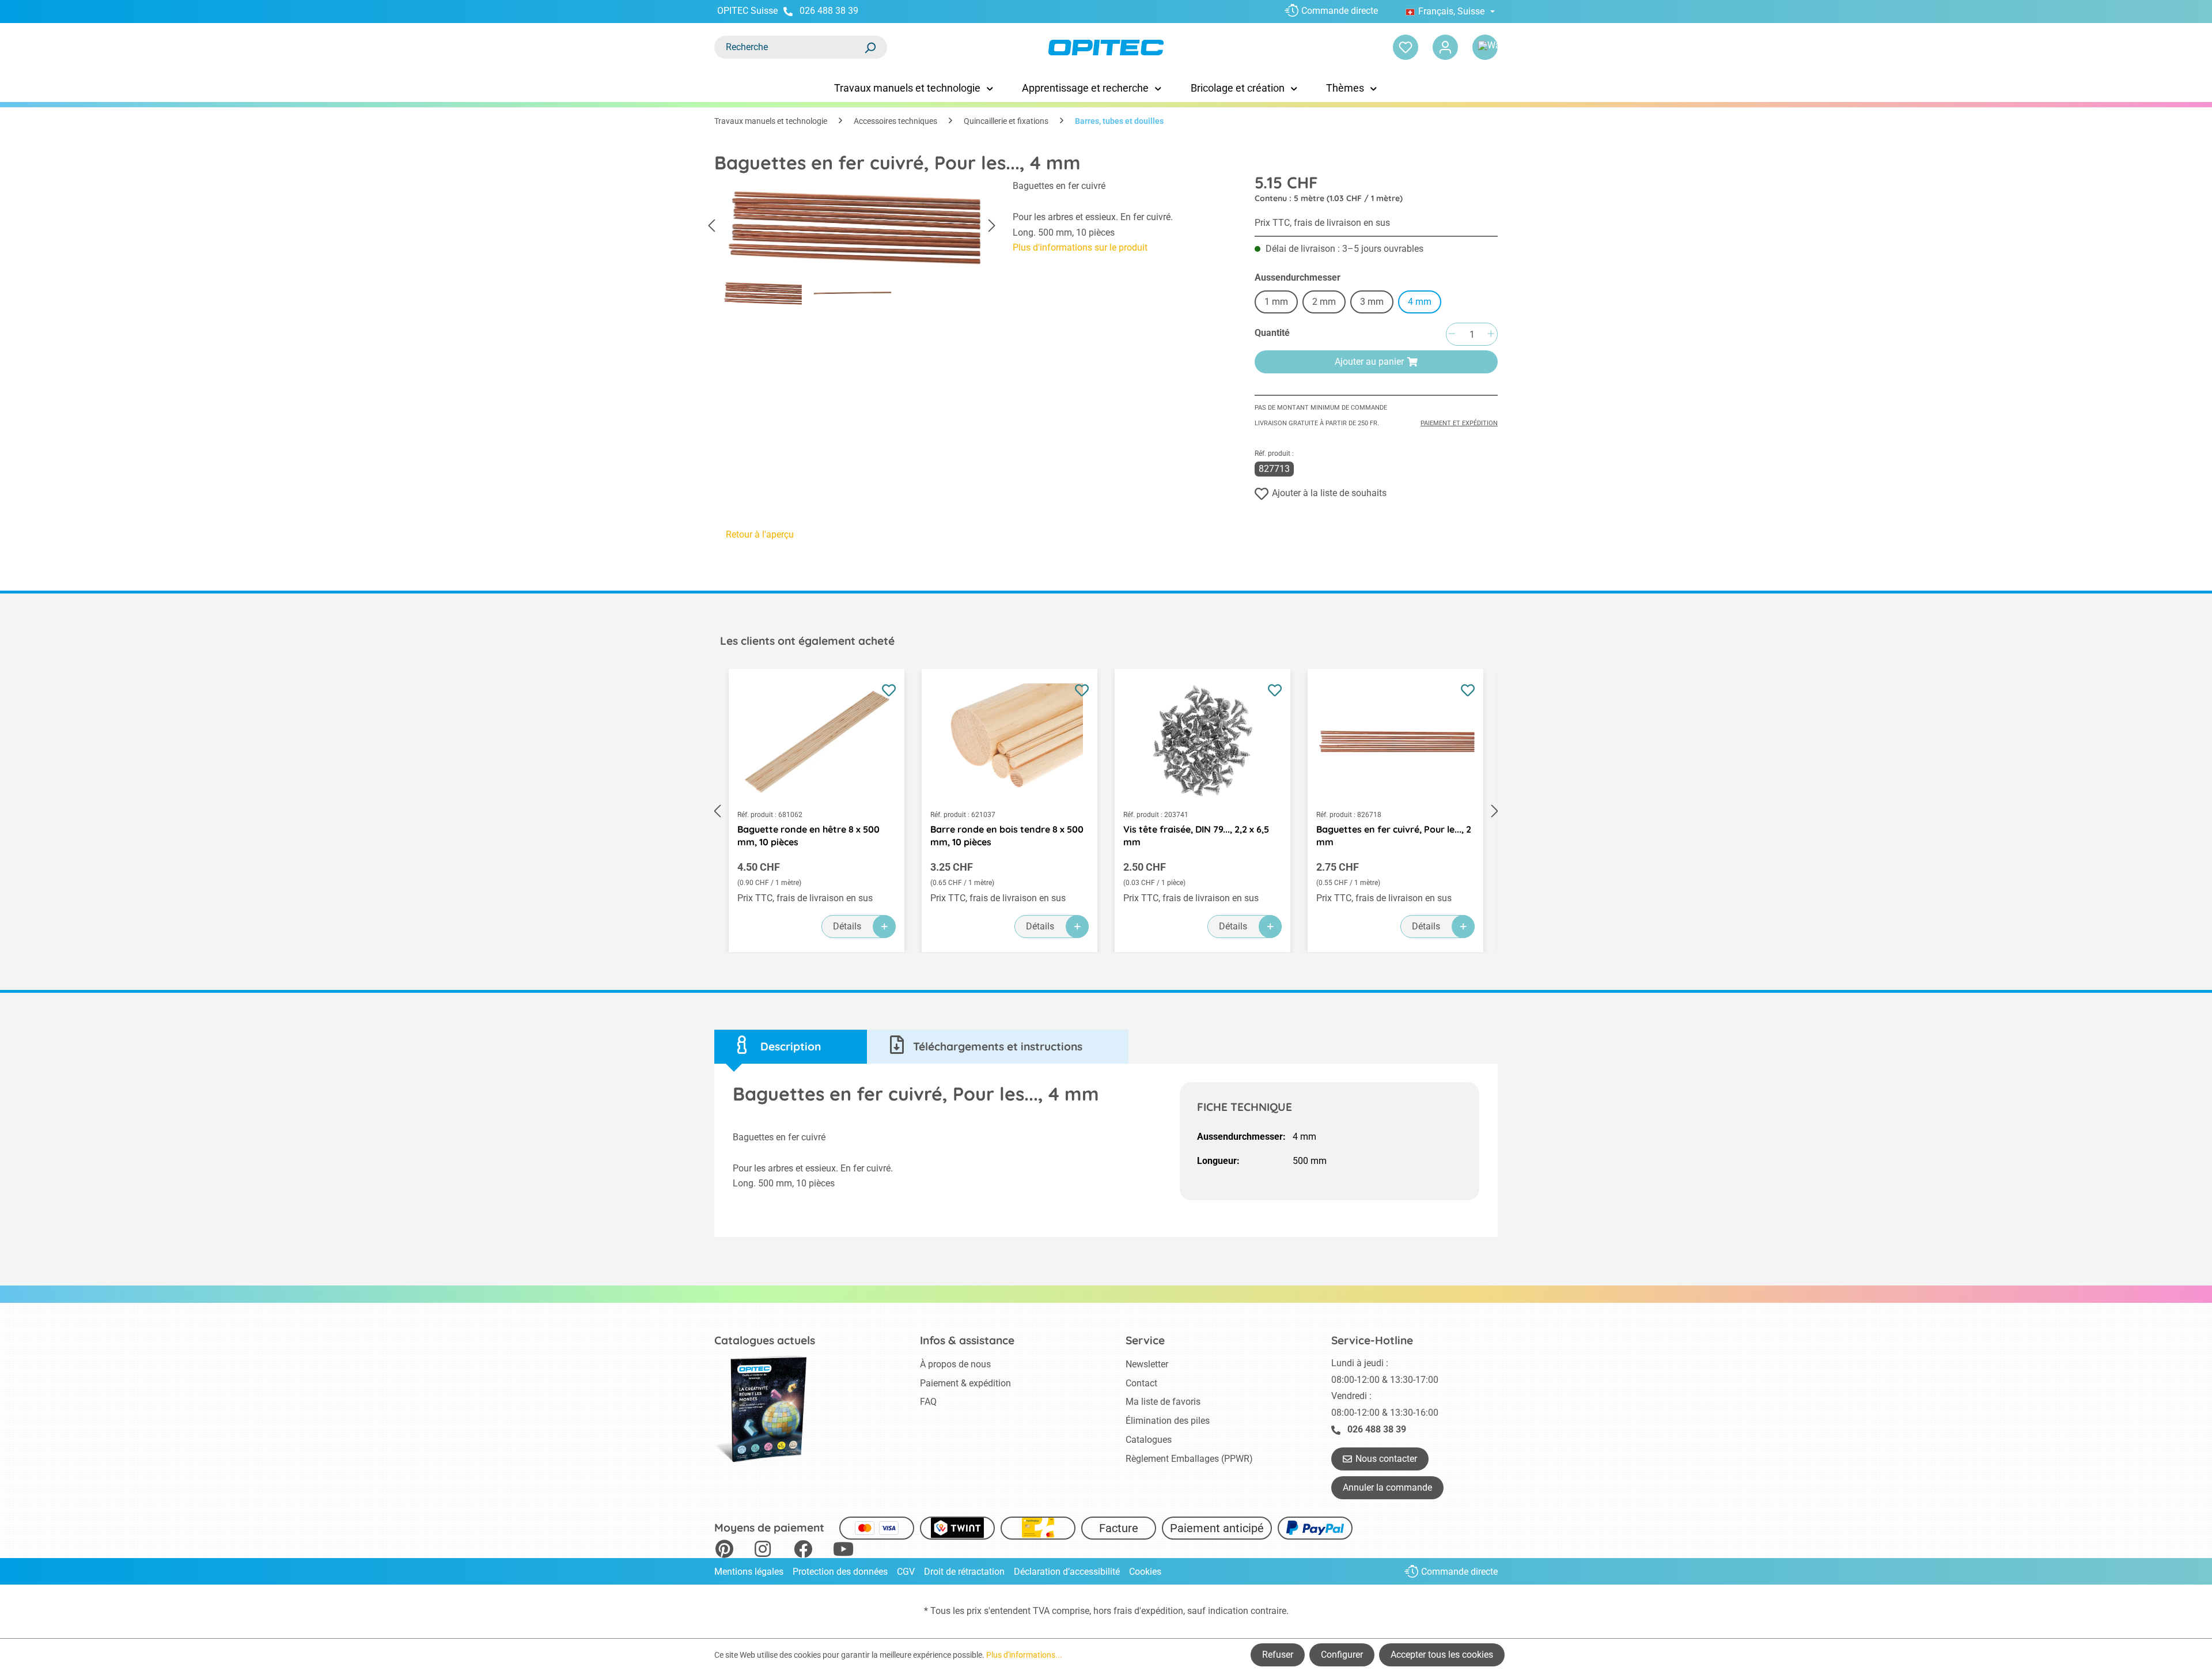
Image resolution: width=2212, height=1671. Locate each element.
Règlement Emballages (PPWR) (1189, 1459)
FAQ (928, 1402)
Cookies (1145, 1572)
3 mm (1372, 302)
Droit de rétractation (964, 1572)
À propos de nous (955, 1364)
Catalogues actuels (765, 1340)
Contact (1141, 1383)
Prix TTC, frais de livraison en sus (1322, 223)
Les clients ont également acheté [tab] (807, 641)
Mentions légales (749, 1572)
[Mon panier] (1485, 47)
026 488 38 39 (829, 11)
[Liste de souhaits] (1406, 47)
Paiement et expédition (1459, 423)
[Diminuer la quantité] (1452, 334)
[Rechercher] (870, 47)
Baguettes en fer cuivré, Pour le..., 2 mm (1394, 836)
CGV (906, 1572)
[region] (852, 246)
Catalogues (1149, 1440)
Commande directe (1340, 11)
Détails (847, 926)
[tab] (791, 1047)
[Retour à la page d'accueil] (1106, 48)
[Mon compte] (1445, 47)
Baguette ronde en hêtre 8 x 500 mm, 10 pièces (808, 836)
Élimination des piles (1168, 1421)
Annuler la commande (1387, 1487)
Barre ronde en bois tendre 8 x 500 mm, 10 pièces (1007, 836)
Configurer (1342, 1655)
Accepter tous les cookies (1442, 1655)
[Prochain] (992, 226)
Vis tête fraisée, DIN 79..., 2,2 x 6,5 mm (1196, 836)
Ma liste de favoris (1163, 1402)
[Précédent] (711, 226)
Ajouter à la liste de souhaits (1329, 493)
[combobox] (789, 47)
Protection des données (840, 1572)
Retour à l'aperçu (760, 534)
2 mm (1324, 302)
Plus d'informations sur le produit (1080, 247)
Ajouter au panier (1369, 362)
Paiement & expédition (965, 1383)
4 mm (1420, 302)
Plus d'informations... (1024, 1655)
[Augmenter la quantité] (1491, 334)
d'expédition (1159, 1611)
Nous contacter (1386, 1459)
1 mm (1276, 302)
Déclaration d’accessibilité (1067, 1572)
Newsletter (1147, 1364)
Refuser (1278, 1655)
